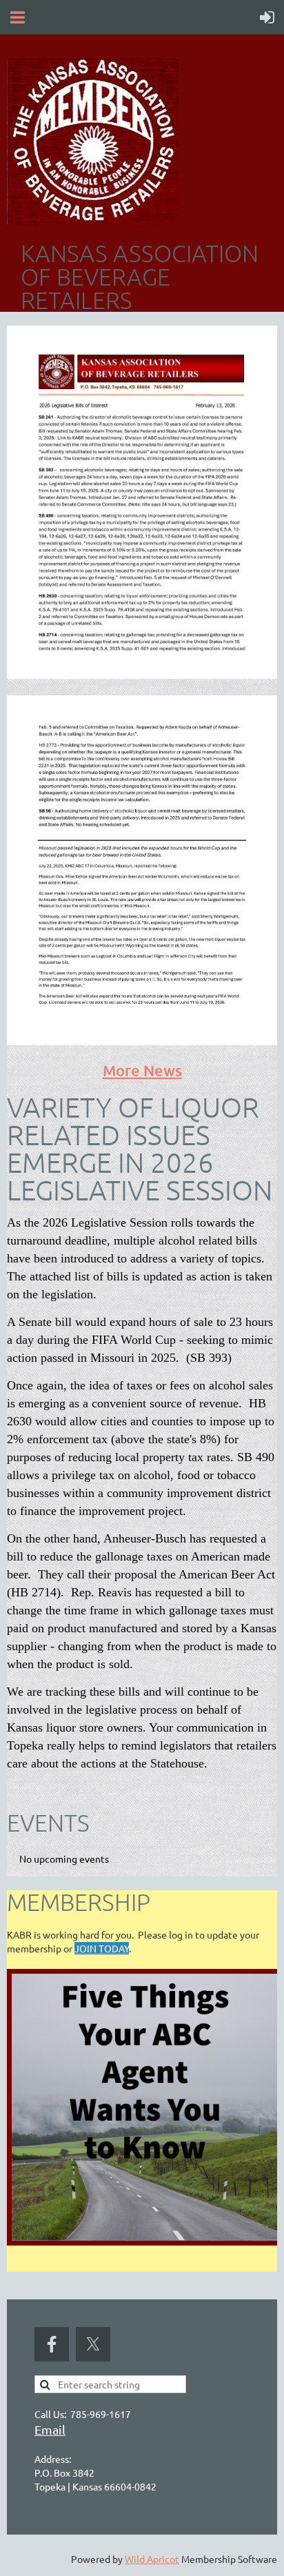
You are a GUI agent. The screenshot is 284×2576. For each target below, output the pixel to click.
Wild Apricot (152, 2559)
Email (50, 2429)
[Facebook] (52, 2344)
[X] (93, 2344)
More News (142, 1070)
